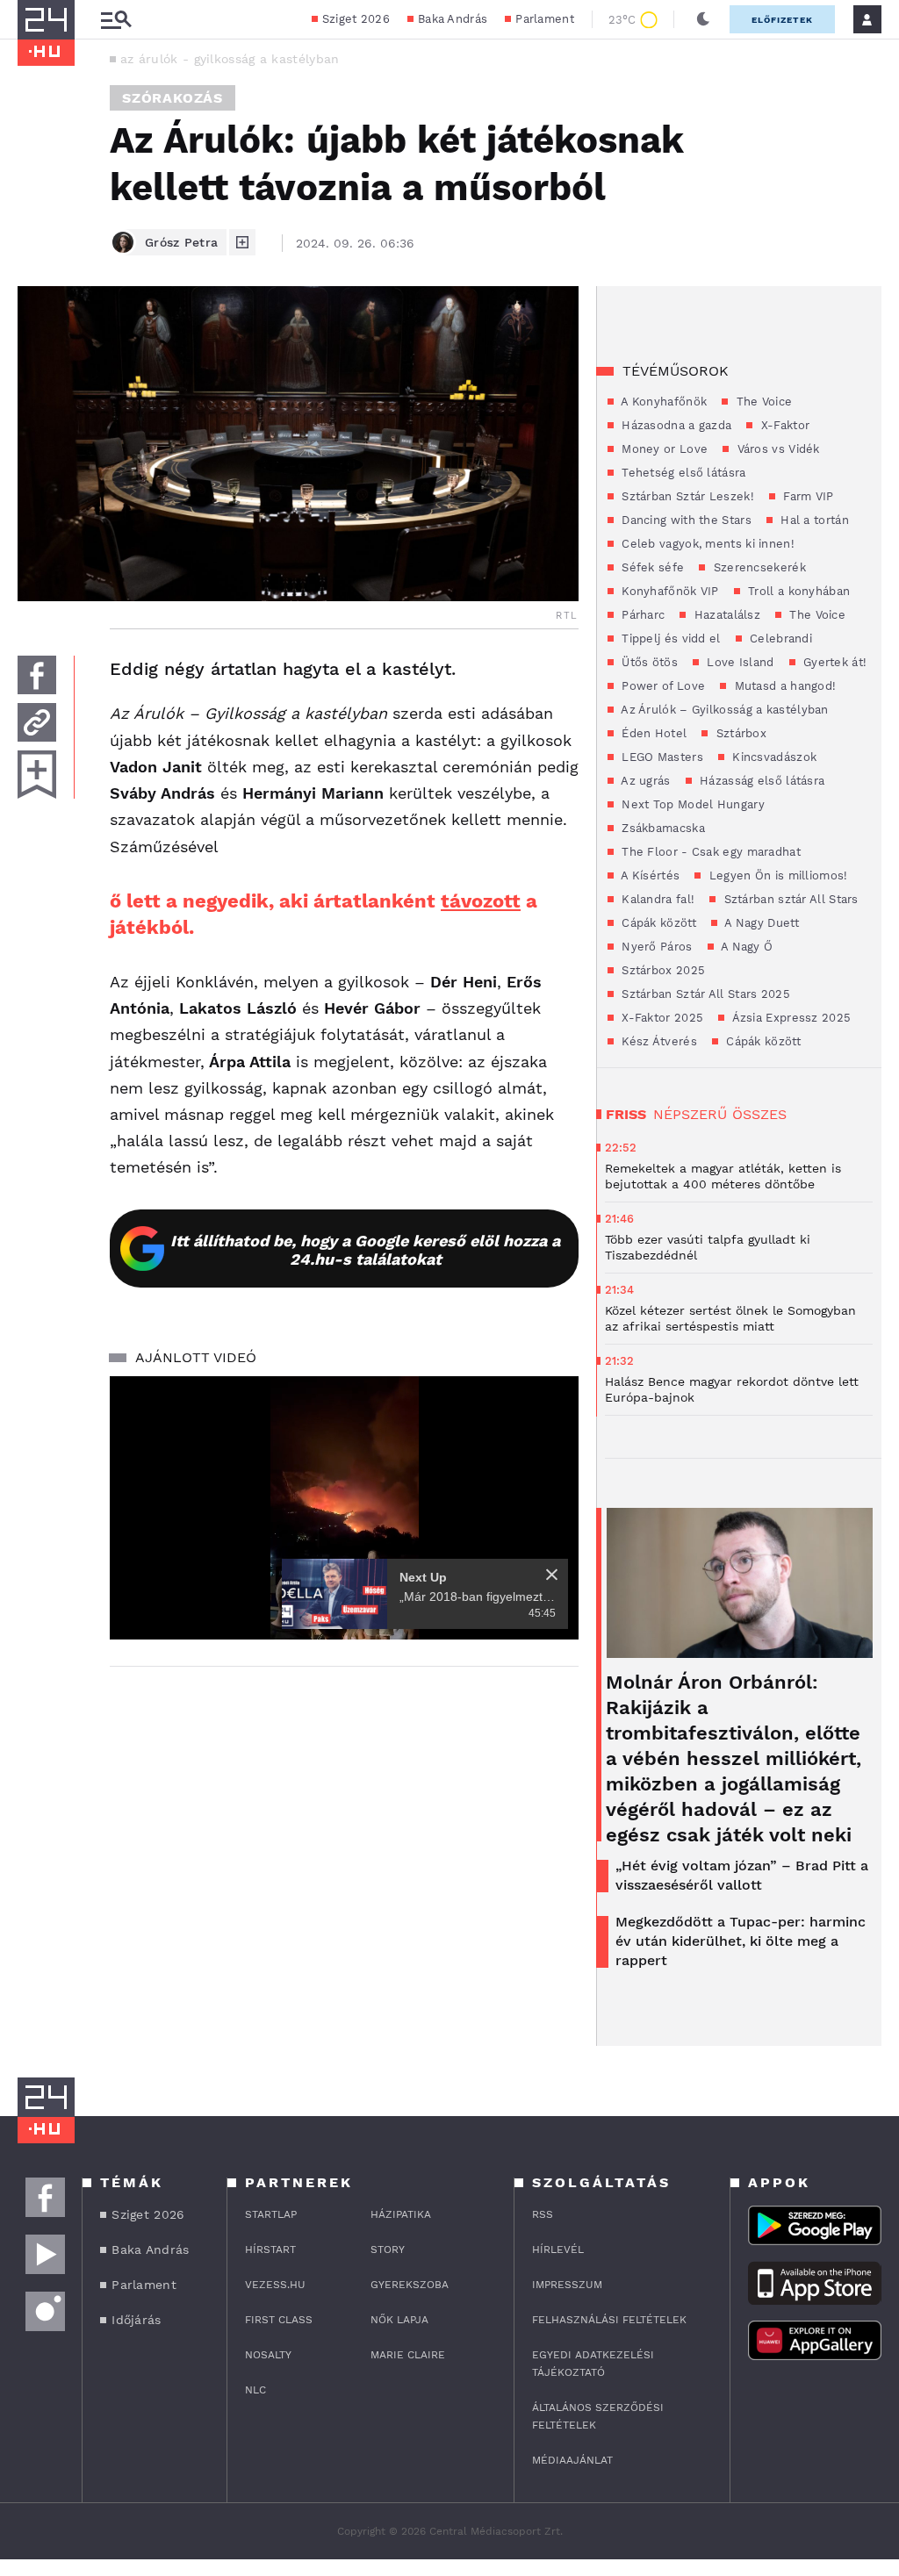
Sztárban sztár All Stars (789, 899)
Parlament (545, 19)
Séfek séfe (651, 567)
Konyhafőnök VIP (669, 591)
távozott (481, 901)
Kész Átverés (658, 1041)
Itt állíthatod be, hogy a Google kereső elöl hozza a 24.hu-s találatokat (365, 1250)
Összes (759, 1114)
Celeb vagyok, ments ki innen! (706, 544)
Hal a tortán (813, 520)
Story (388, 2250)
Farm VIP (807, 496)
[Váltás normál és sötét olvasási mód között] (703, 19)
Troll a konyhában (797, 591)
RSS (543, 2214)
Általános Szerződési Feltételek (598, 2416)
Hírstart (270, 2250)
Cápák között (657, 923)
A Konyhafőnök (662, 402)
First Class (279, 2320)
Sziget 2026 (356, 19)
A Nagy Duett (760, 923)
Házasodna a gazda (675, 425)
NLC (255, 2390)
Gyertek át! (834, 662)
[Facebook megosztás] (37, 675)
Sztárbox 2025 (662, 970)
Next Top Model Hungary (691, 804)
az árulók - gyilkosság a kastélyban (230, 59)
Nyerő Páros (655, 947)
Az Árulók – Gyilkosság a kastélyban (723, 710)
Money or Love (663, 449)
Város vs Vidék (777, 449)
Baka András (453, 19)
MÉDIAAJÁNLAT (572, 2460)
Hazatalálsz (725, 615)
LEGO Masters (661, 757)
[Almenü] (116, 20)
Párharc (641, 615)
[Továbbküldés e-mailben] (37, 722)
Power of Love (662, 686)
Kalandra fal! (656, 899)
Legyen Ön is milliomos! (776, 875)
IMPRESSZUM (567, 2285)
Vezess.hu (275, 2285)
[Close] (552, 1575)
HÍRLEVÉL (558, 2250)
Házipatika (401, 2214)
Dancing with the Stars (685, 520)
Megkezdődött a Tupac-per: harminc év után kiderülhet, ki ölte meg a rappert (741, 1941)
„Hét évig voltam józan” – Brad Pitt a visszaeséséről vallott (742, 1875)
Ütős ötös (648, 662)
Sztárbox (739, 733)
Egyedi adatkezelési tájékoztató (593, 2364)
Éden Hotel (652, 733)
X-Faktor (783, 425)
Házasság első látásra (761, 781)
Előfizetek (782, 20)
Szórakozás (173, 98)
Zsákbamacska (662, 828)
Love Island (739, 662)
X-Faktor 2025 (661, 1018)
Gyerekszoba (410, 2285)
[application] (344, 1508)
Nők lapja (399, 2320)
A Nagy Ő (746, 947)
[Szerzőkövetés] (242, 242)
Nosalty (268, 2355)
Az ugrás (644, 781)
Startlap (271, 2214)
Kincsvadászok (773, 757)
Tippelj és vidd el (669, 639)
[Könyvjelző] (37, 775)
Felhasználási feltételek (609, 2320)
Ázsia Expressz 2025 (790, 1018)
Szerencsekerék (758, 567)
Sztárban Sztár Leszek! (686, 496)
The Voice (762, 402)
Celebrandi (779, 639)
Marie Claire (408, 2355)
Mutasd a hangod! (783, 686)
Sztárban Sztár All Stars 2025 (704, 994)
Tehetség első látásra (682, 473)
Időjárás (136, 2320)
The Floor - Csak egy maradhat (709, 852)
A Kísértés (649, 875)
